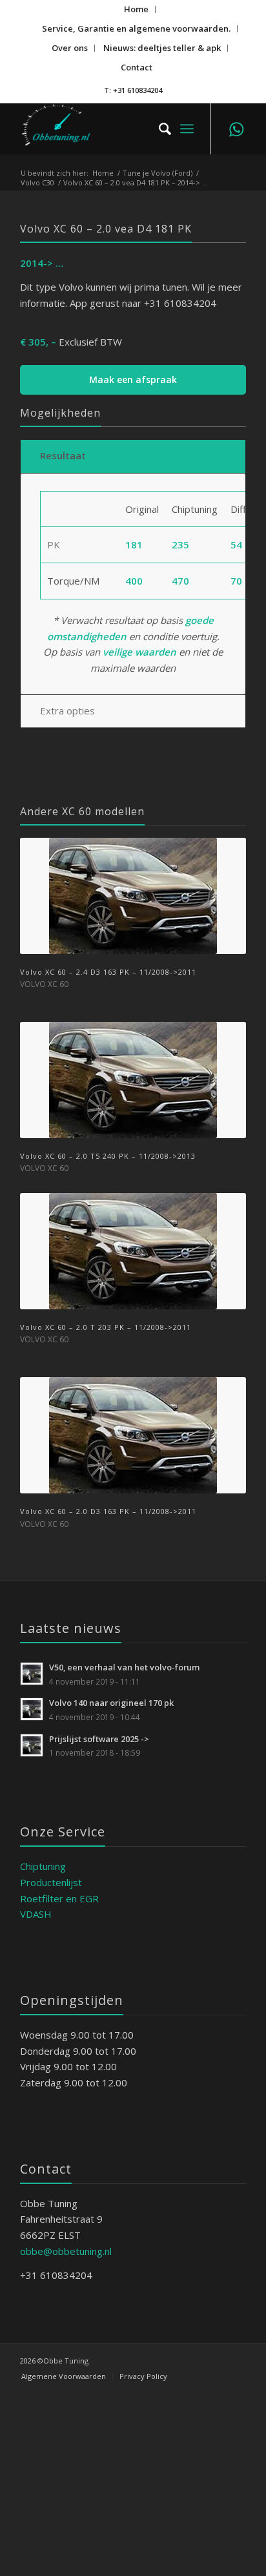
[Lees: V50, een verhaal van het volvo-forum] (32, 1674)
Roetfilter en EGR (59, 1898)
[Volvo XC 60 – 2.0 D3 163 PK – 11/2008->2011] (133, 1435)
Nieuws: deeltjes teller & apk (162, 48)
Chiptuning (43, 1866)
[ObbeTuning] (110, 129)
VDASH (36, 1914)
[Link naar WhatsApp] (236, 129)
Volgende (227, 1108)
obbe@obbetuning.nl (66, 2251)
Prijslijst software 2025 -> (99, 1739)
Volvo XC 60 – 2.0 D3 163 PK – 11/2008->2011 (108, 1511)
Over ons (70, 48)
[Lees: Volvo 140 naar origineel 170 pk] (32, 1709)
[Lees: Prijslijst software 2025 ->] (32, 1745)
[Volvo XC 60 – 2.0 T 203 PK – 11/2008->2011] (133, 1251)
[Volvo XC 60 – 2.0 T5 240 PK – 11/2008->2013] (133, 1080)
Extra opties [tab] (67, 711)
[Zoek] (159, 129)
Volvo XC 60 (44, 984)
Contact (137, 67)
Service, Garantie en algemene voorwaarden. (136, 28)
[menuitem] (137, 9)
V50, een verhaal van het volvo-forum (125, 1667)
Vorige (39, 1108)
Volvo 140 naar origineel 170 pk (111, 1703)
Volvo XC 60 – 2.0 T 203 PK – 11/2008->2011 (106, 1327)
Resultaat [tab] (63, 455)
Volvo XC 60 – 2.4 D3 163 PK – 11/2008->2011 (108, 972)
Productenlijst (51, 1882)
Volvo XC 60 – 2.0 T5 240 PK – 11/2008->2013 (108, 1156)
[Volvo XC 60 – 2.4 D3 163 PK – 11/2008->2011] (133, 896)
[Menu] (187, 129)
